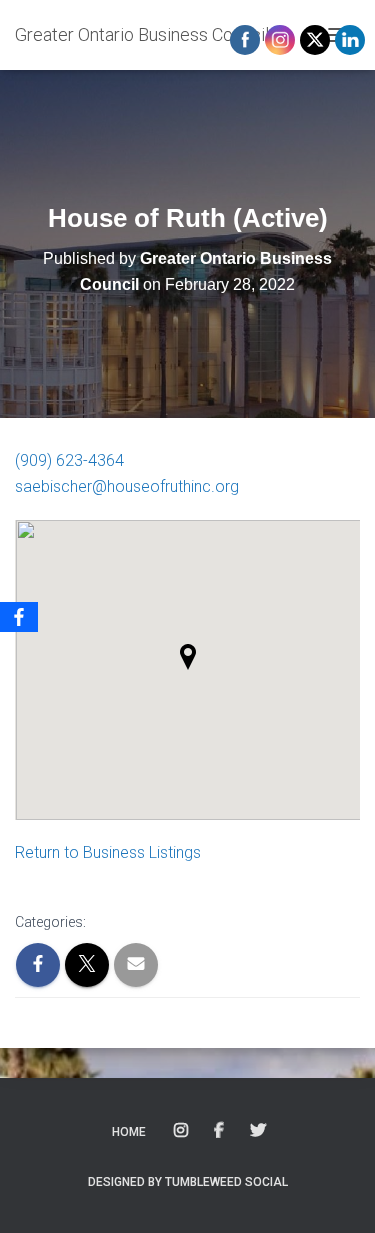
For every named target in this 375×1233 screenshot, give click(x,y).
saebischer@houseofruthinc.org (127, 486)
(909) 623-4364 (69, 460)
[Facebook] (19, 617)
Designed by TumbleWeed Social (188, 1182)
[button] (188, 657)
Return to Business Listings (108, 852)
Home (129, 1132)
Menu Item (182, 1131)
